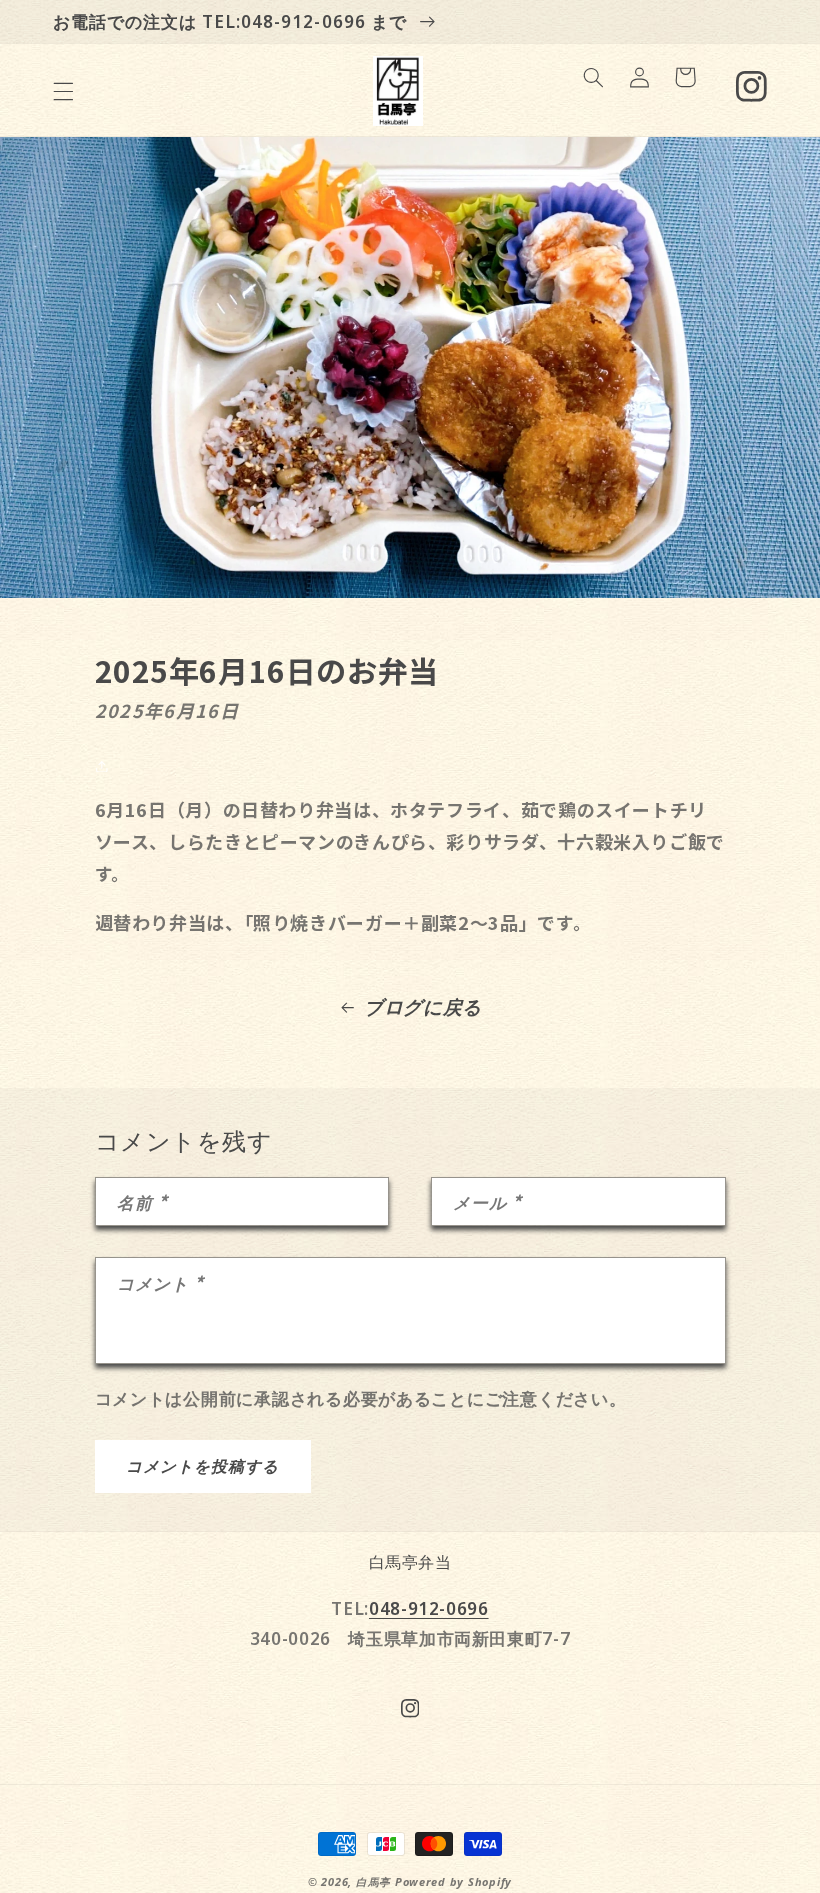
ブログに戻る (423, 1007)
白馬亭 (373, 1882)
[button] (63, 91)
